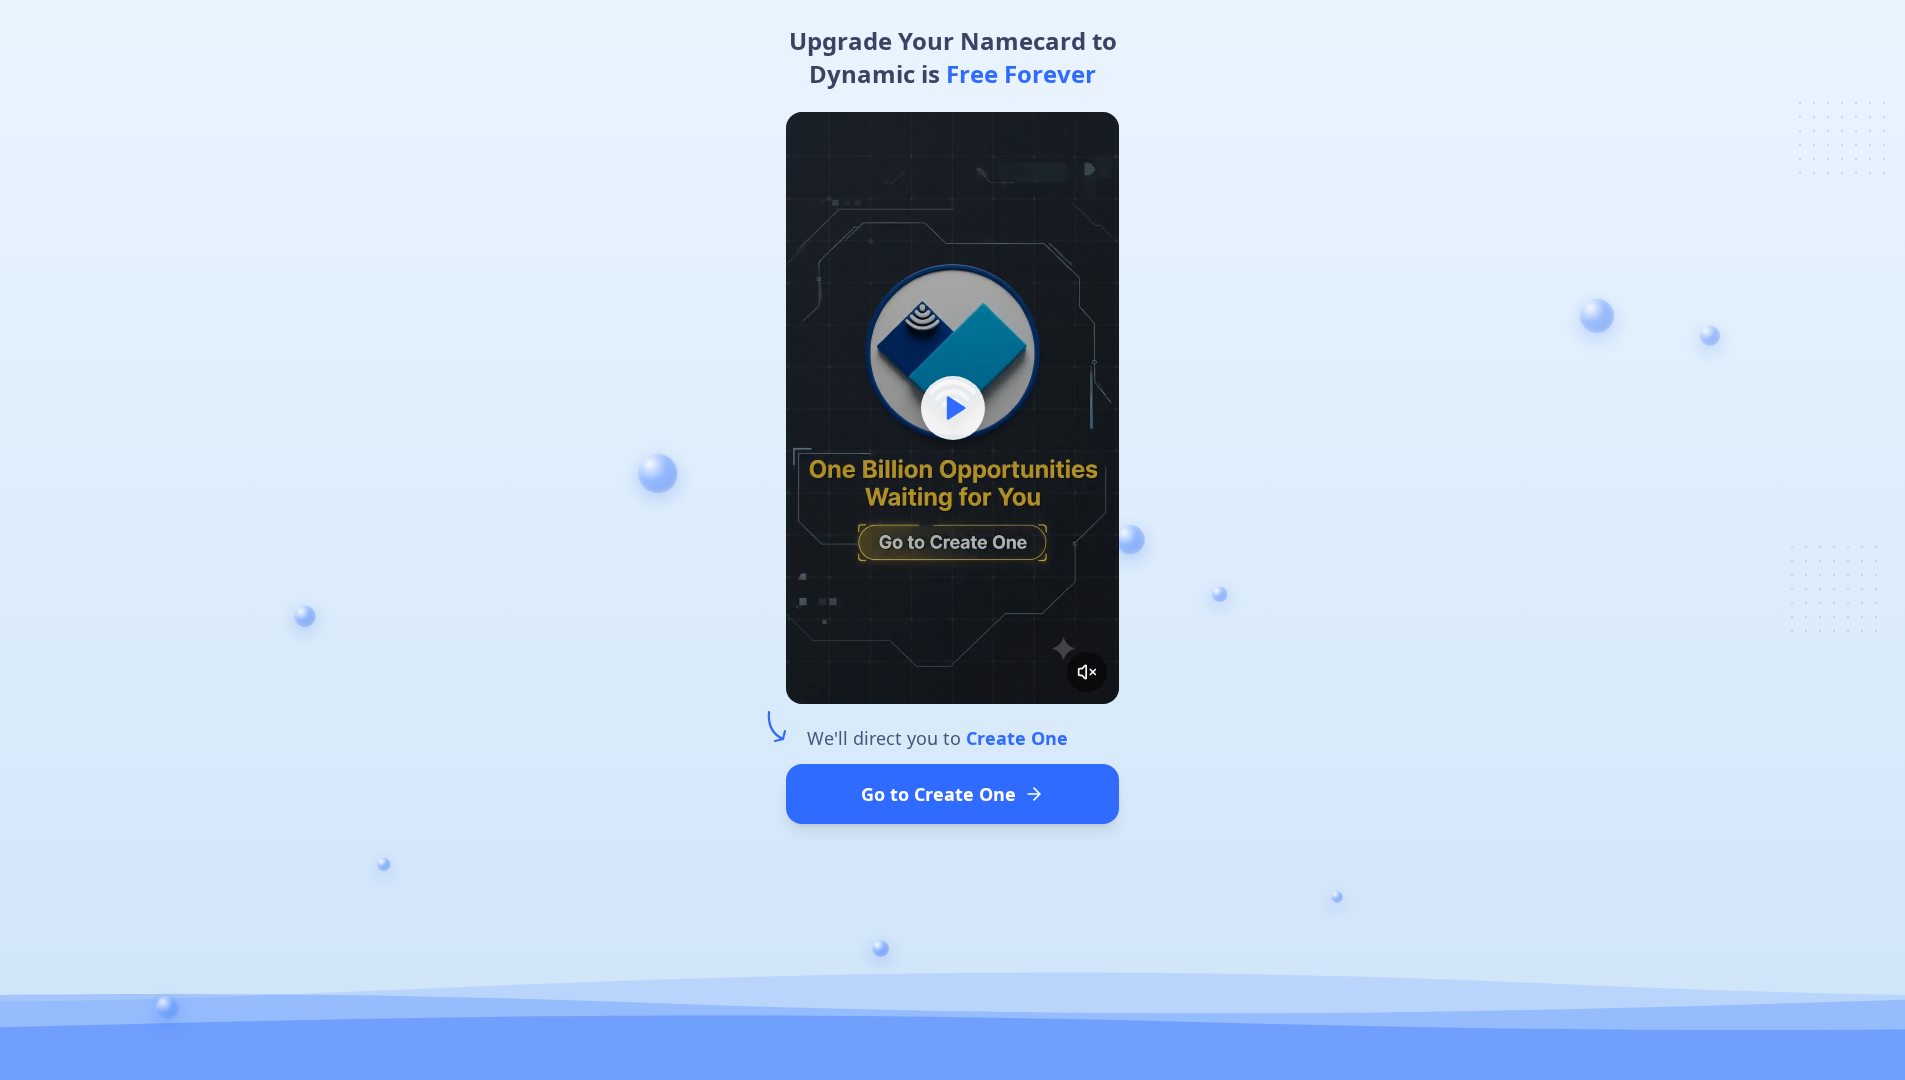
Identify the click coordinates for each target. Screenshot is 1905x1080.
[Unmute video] (1087, 672)
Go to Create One (938, 794)
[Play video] (952, 408)
